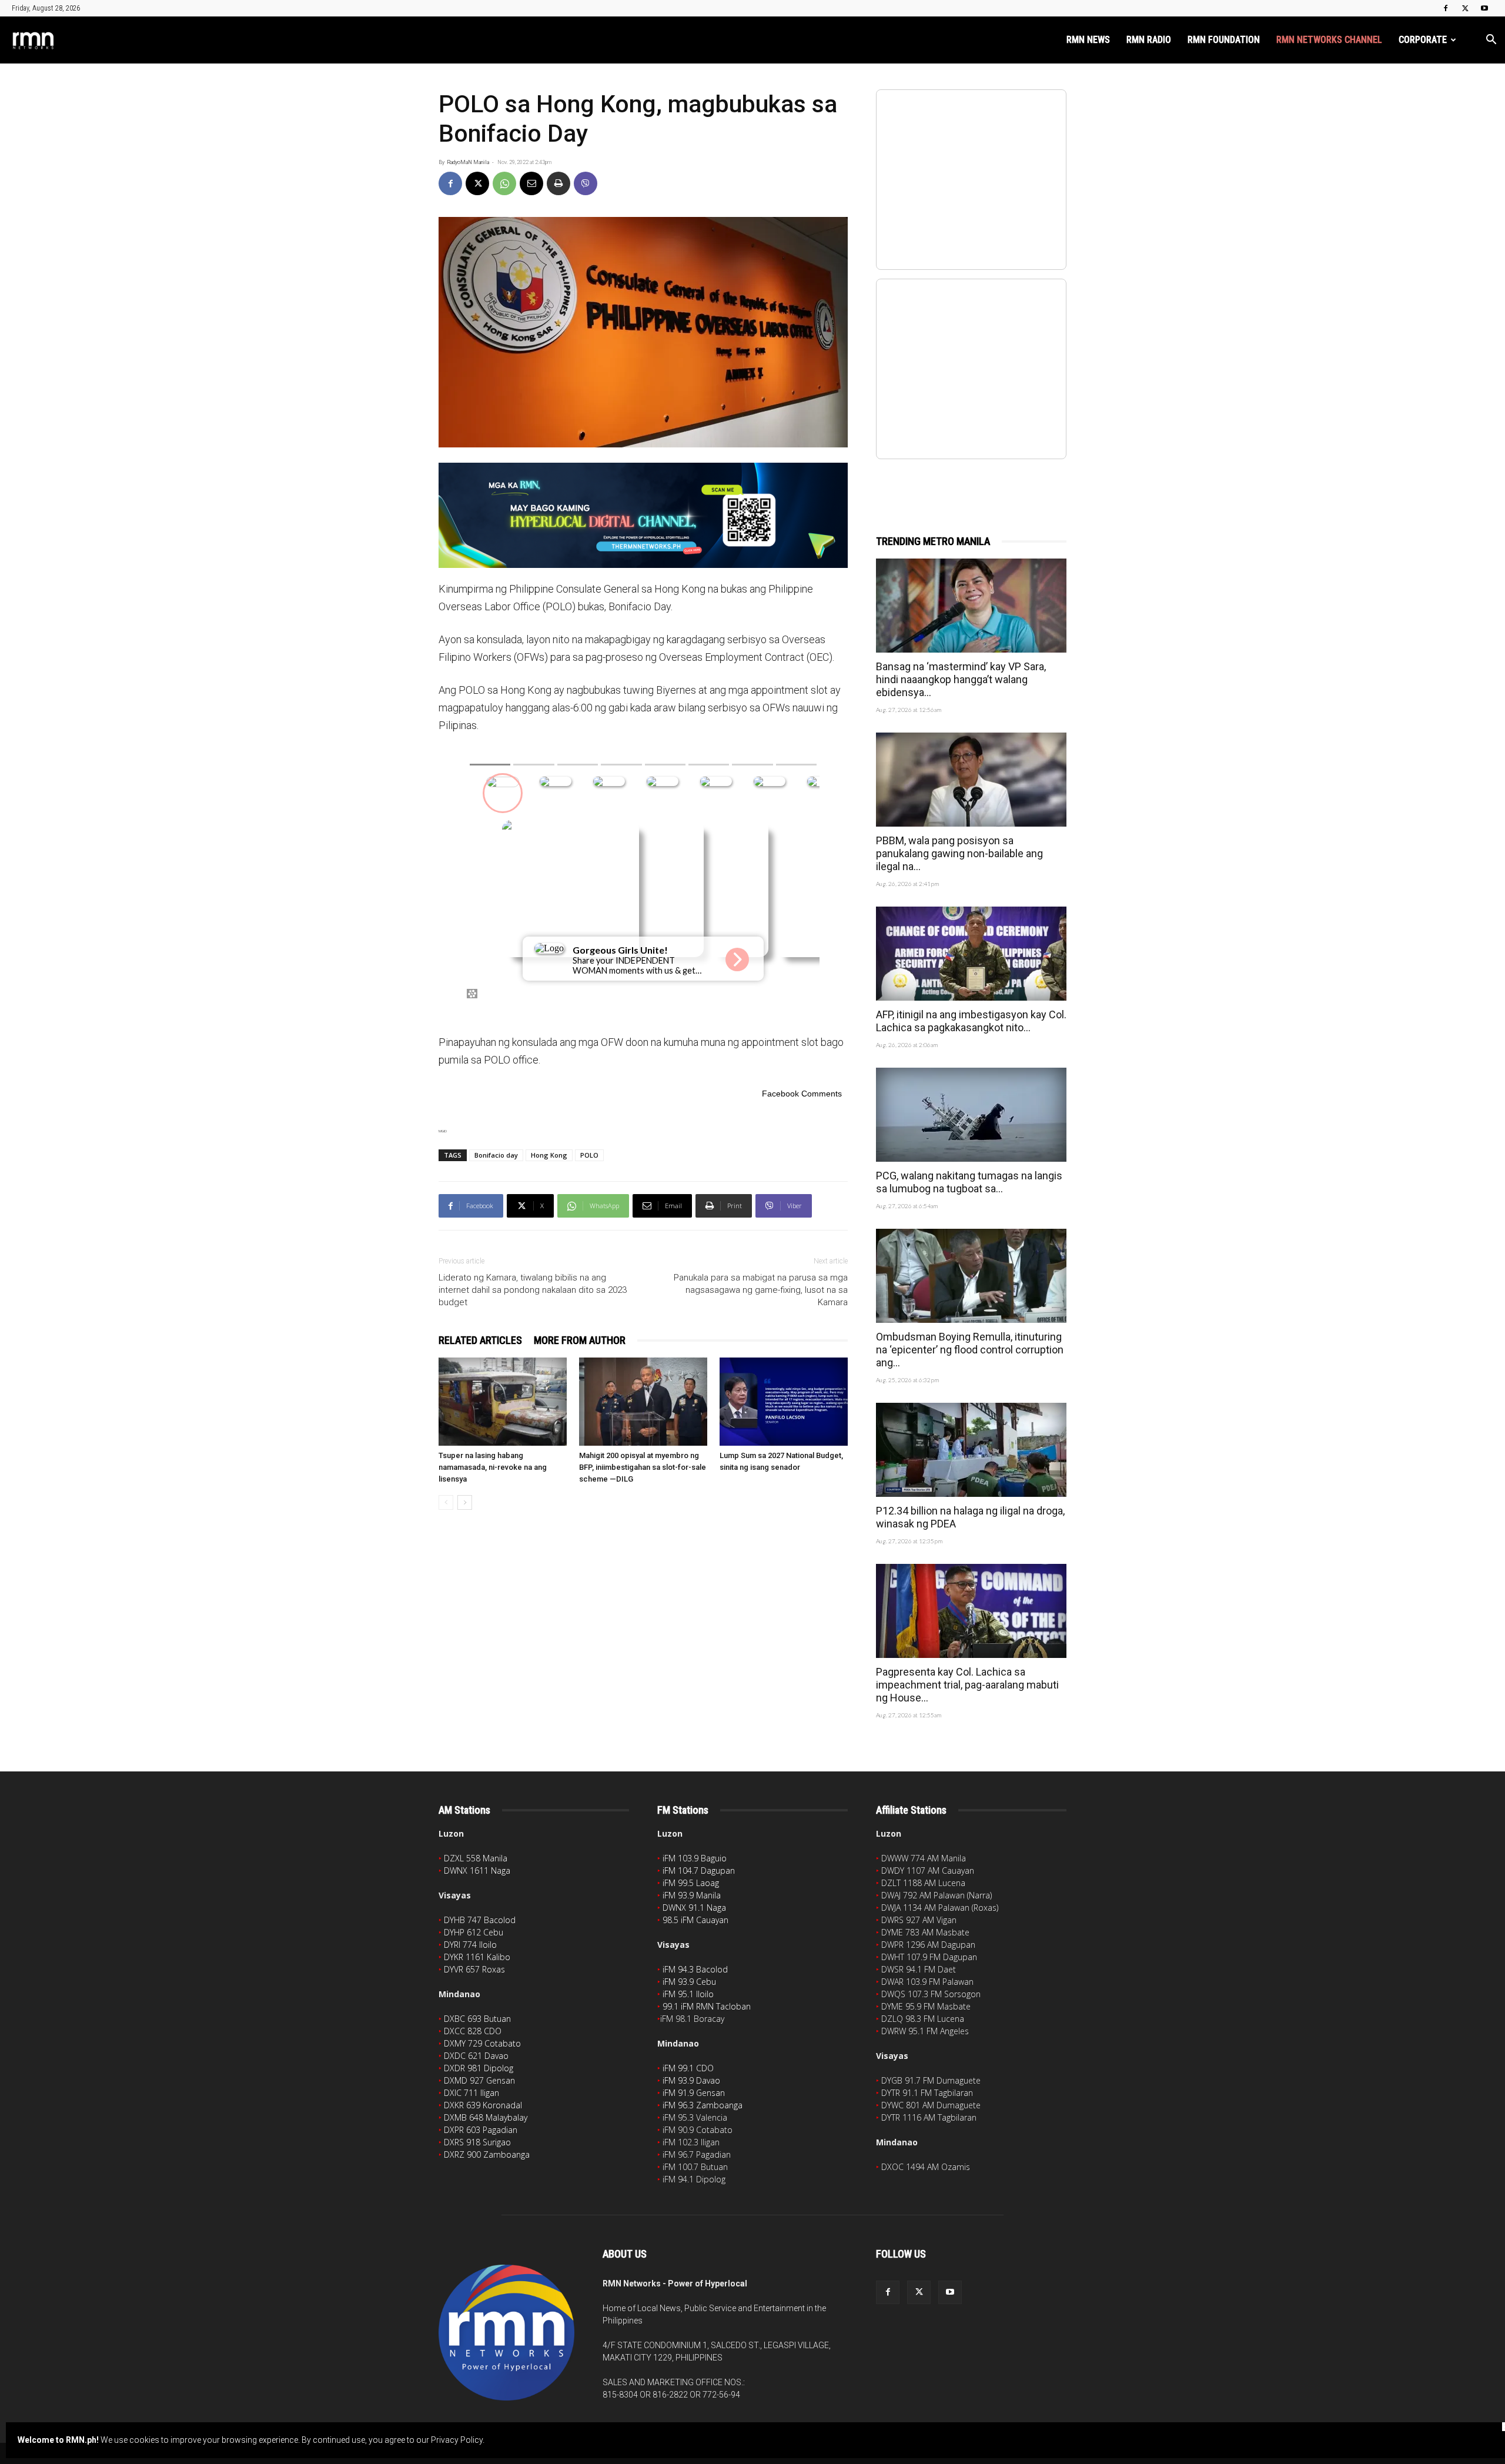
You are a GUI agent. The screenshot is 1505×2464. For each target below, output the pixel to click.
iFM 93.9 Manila (692, 1895)
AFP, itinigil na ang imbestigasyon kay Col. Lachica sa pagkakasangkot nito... (971, 1021)
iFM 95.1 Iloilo (688, 1994)
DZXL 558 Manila (476, 1858)
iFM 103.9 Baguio (695, 1858)
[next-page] (465, 1502)
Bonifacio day (496, 1155)
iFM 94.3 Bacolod (695, 1969)
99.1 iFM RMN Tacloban (707, 2006)
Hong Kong (549, 1155)
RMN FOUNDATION (1224, 40)
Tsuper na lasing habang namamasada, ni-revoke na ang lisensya (493, 1467)
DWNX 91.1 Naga (694, 1908)
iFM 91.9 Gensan (694, 2093)
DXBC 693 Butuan (477, 2019)
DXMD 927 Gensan (479, 2080)
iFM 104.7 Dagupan (699, 1870)
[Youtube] (1484, 8)
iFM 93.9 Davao (691, 2080)
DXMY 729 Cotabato (482, 2043)
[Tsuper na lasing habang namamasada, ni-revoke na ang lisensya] (503, 1402)
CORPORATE (1423, 40)
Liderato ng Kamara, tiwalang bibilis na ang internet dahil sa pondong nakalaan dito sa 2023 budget (533, 1290)
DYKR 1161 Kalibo (477, 1957)
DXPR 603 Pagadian (481, 2130)
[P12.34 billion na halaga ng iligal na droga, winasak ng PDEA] (971, 1450)
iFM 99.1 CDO (688, 2068)
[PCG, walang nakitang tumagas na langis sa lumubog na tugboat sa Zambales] (971, 1115)
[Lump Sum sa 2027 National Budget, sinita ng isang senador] (784, 1402)
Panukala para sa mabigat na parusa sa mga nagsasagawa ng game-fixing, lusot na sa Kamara (761, 1290)
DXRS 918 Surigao (477, 2142)
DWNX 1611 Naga (477, 1870)
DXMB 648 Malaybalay (486, 2117)
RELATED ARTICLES (480, 1340)
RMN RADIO (1149, 40)
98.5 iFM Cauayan (695, 1920)
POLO (589, 1155)
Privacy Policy (457, 2440)
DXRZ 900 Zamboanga (487, 2154)
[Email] (531, 183)
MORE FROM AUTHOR (580, 1340)
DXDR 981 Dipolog (479, 2068)
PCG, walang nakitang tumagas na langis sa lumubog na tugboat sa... (969, 1182)
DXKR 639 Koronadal (483, 2105)
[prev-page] (446, 1502)
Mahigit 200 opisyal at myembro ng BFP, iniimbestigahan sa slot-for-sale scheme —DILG (643, 1467)
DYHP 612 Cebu (474, 1932)
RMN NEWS (1088, 40)
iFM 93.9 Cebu (689, 1982)
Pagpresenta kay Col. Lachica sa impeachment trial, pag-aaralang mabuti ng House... (967, 1685)
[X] (1465, 8)
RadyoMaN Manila (468, 162)
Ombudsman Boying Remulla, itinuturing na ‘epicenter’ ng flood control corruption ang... (970, 1350)
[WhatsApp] (504, 183)
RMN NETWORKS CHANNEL (1329, 40)
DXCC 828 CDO (473, 2031)
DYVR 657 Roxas (474, 1969)
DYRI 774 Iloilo (470, 1945)
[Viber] (586, 183)
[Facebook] (1446, 8)
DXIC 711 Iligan (471, 2093)
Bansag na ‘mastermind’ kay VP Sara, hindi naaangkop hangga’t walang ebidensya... (961, 679)
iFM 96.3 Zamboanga (703, 2105)
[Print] (558, 183)
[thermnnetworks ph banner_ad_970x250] (643, 515)
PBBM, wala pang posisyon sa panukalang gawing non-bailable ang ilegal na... (959, 853)
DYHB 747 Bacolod (480, 1920)
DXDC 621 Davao (476, 2056)
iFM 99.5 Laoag (691, 1883)
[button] (1491, 41)
